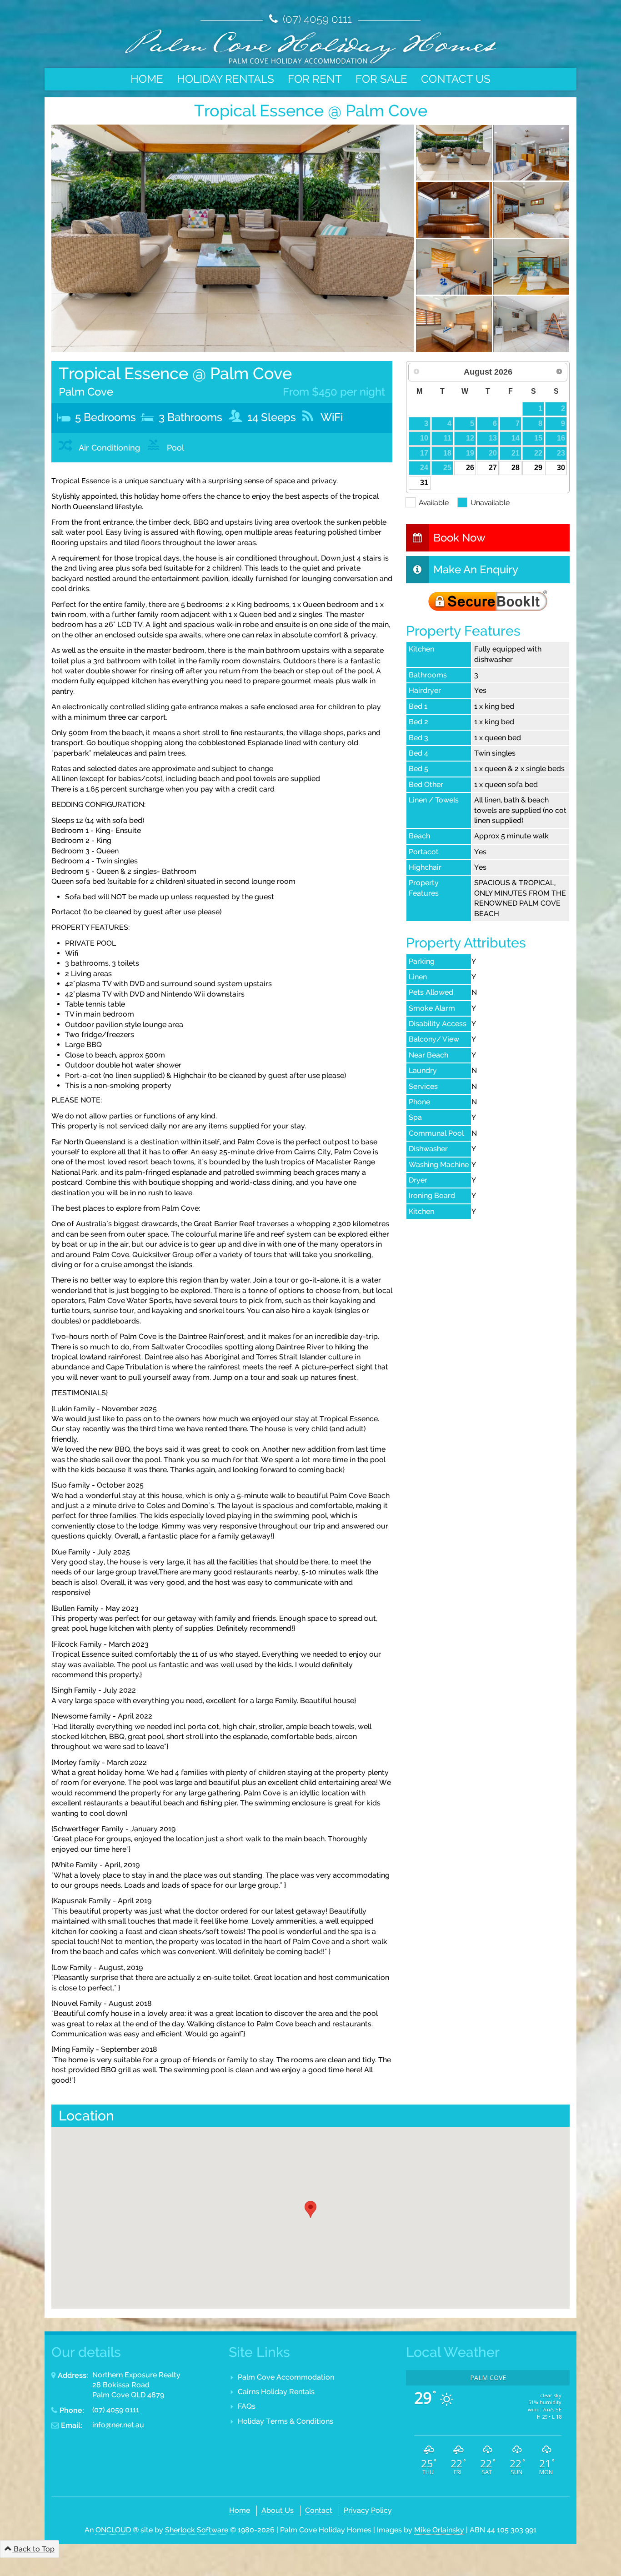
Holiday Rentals (225, 79)
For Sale (381, 79)
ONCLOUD (113, 2530)
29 (538, 468)
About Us (278, 2510)
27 (493, 468)
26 (470, 468)
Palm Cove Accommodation (286, 2377)
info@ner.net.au (118, 2425)
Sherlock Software (197, 2530)
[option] (233, 238)
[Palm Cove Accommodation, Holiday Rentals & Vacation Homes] (310, 46)
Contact (319, 2510)
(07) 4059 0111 (316, 19)
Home (147, 79)
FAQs (247, 2406)
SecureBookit (488, 601)
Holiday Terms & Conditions (285, 2421)
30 (561, 468)
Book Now (459, 538)
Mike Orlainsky (439, 2530)
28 (516, 468)
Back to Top (33, 2549)
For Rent (315, 79)
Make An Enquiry (476, 569)
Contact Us (456, 79)
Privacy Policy (368, 2510)
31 (424, 483)
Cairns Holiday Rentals (276, 2392)
